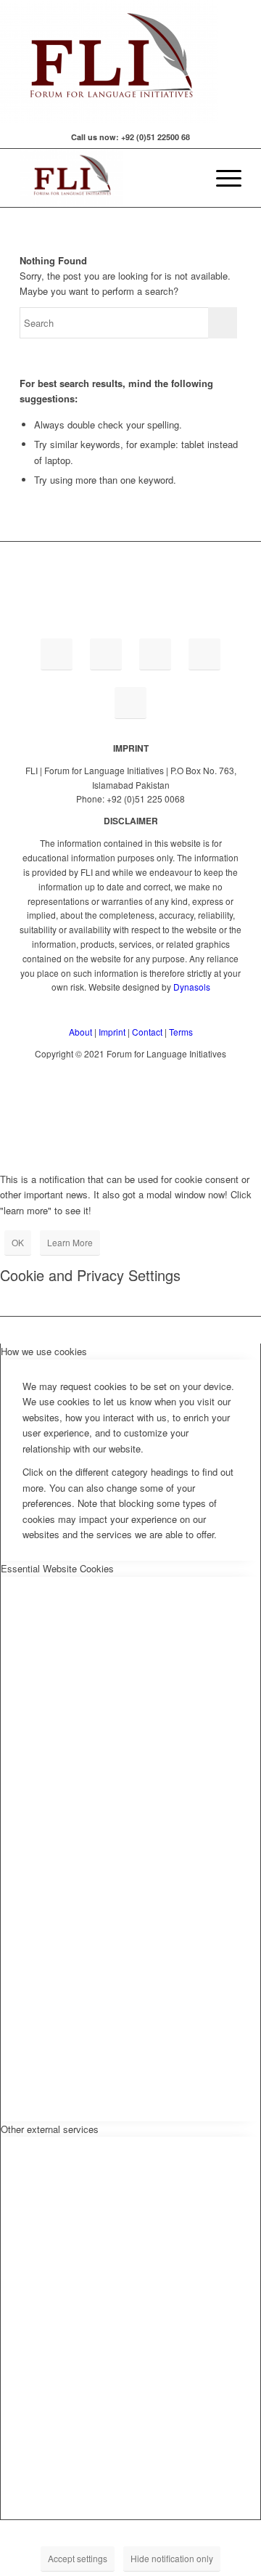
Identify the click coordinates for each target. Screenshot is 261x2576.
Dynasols (192, 987)
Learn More (70, 1242)
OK (18, 1242)
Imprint (112, 1032)
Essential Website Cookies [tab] (57, 1568)
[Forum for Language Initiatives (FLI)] (108, 178)
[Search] (187, 178)
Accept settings (78, 2558)
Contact (147, 1032)
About (80, 1032)
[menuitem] (187, 178)
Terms (181, 1032)
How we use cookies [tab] (44, 1351)
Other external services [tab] (50, 2129)
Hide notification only (172, 2558)
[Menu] (221, 178)
